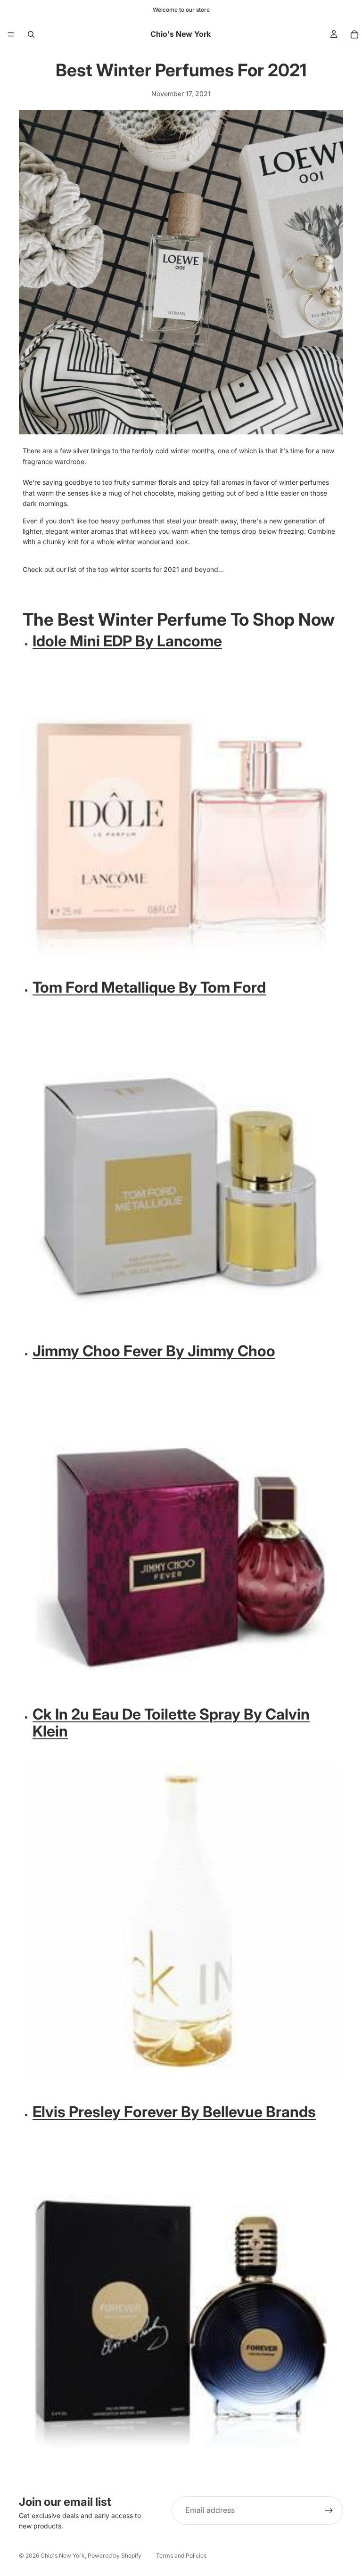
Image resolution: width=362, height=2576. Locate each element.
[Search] (31, 34)
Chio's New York (63, 2556)
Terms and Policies (181, 2556)
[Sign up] (329, 2511)
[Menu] (11, 34)
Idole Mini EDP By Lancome (127, 641)
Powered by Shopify (115, 2556)
